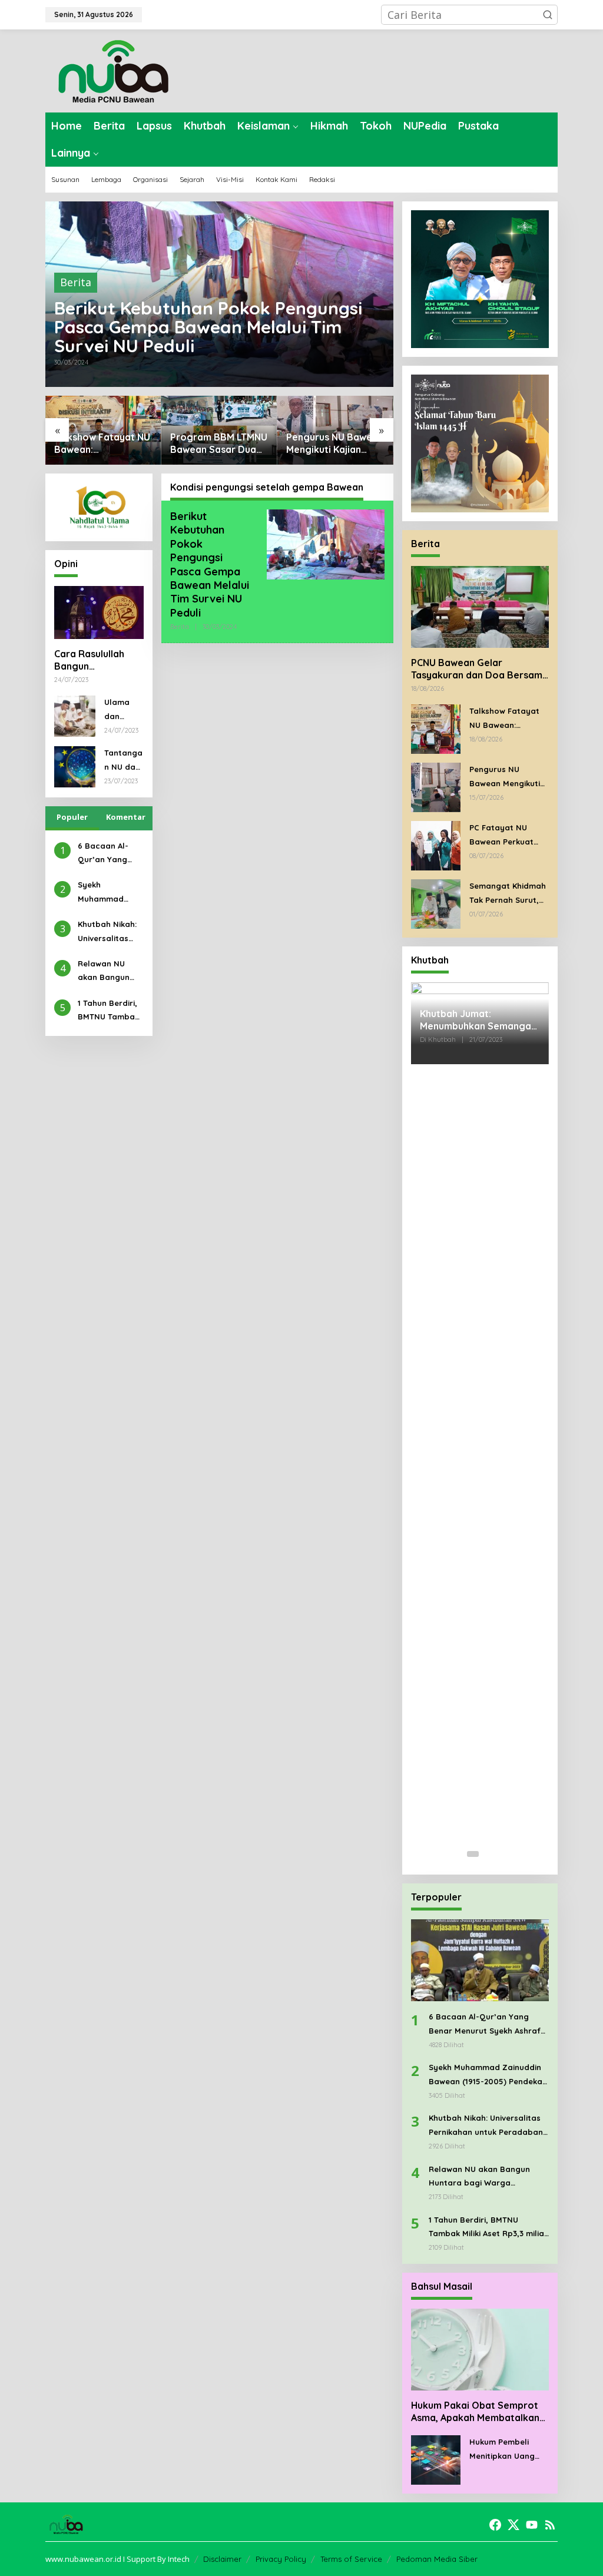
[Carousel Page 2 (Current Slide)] (487, 1854)
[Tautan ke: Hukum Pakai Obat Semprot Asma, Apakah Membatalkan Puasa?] (480, 2350)
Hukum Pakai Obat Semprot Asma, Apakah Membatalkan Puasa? (475, 2412)
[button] (548, 15)
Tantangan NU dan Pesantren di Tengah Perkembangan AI (123, 761)
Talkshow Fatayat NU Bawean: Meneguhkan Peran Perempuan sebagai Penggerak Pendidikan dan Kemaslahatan (102, 443)
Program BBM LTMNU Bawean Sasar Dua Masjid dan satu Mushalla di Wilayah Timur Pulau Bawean (219, 443)
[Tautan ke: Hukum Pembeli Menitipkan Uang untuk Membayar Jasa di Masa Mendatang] (436, 2459)
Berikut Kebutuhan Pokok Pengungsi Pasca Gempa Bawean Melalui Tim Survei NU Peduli (208, 327)
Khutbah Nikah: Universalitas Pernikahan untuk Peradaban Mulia (107, 932)
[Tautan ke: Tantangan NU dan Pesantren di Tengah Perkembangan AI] (75, 766)
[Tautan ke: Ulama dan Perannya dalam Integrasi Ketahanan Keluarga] (75, 715)
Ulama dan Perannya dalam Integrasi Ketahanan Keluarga (123, 710)
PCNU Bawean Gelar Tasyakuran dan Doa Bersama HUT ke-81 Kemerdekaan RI (480, 669)
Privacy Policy (281, 2559)
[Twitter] (513, 2525)
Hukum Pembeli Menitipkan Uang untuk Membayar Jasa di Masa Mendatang (503, 2450)
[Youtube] (532, 2525)
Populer (72, 817)
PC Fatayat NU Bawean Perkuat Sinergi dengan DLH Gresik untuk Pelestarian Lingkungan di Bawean (508, 836)
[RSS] (550, 2525)
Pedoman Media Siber (437, 2559)
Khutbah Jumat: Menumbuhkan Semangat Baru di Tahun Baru (478, 1020)
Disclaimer (222, 2559)
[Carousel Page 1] (473, 1854)
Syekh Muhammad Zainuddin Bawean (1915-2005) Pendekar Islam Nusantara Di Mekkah (109, 893)
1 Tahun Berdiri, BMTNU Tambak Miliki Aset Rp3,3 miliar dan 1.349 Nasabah (108, 1011)
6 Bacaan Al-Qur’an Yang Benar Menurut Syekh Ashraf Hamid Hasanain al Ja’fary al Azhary (110, 854)
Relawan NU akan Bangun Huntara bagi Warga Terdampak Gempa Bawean (109, 972)
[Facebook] (495, 2525)
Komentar (126, 817)
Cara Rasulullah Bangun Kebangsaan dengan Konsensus (97, 660)
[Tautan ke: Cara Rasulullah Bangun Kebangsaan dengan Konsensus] (99, 612)
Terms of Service (351, 2559)
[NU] (113, 69)
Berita (76, 282)
